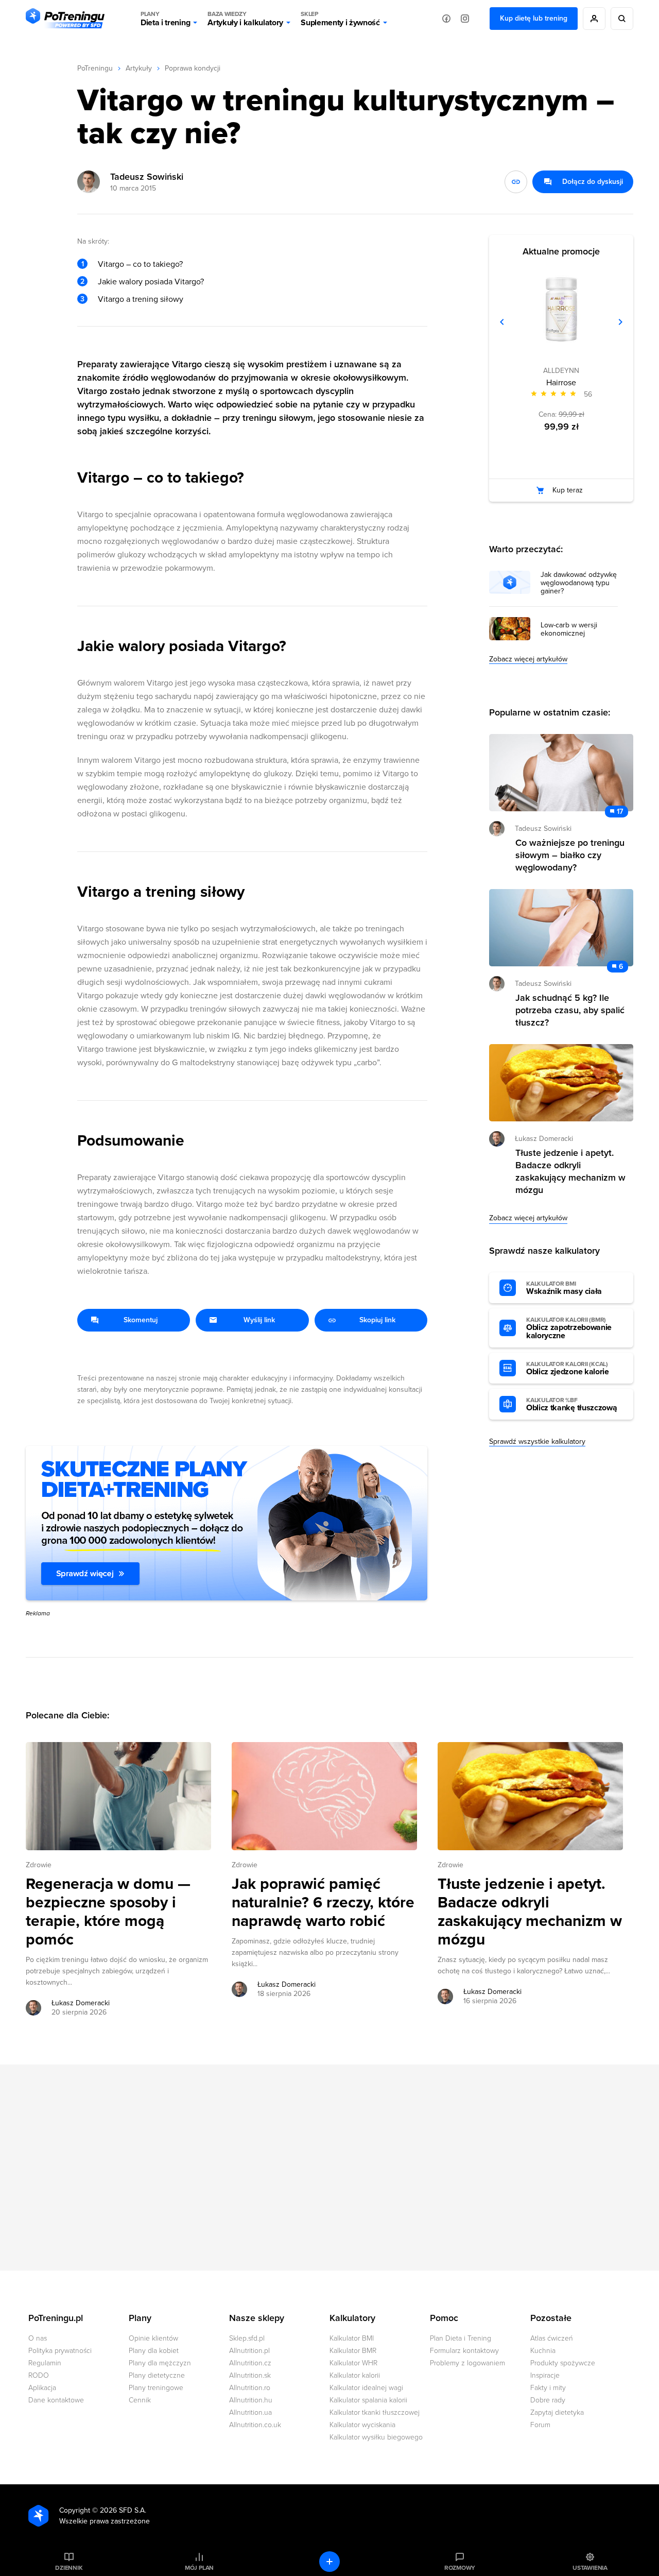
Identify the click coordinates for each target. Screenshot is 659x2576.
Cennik (140, 2400)
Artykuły (139, 68)
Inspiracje (545, 2375)
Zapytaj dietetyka (557, 2412)
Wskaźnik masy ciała (564, 1288)
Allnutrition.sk (250, 2375)
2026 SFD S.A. (123, 2510)
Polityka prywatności (60, 2351)
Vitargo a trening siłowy (141, 299)
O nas (38, 2338)
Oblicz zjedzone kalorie (568, 1369)
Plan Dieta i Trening (461, 2338)
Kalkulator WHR (353, 2363)
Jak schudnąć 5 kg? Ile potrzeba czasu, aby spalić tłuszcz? (570, 1010)
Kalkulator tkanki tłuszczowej (375, 2412)
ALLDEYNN (561, 371)
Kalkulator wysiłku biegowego (376, 2437)
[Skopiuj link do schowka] (516, 182)
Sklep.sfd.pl (247, 2338)
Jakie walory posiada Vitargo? (151, 282)
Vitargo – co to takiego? (140, 264)
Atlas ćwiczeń (552, 2338)
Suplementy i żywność (340, 19)
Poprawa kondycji (193, 68)
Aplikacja (42, 2388)
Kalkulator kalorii (355, 2375)
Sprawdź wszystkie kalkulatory (537, 1441)
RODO (39, 2375)
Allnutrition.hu (251, 2400)
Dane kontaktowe (56, 2400)
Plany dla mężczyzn (160, 2363)
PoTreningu (95, 68)
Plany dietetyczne (157, 2375)
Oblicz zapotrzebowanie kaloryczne (569, 1328)
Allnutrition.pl (249, 2351)
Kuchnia (543, 2351)
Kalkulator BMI (352, 2338)
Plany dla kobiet (154, 2351)
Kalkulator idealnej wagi (366, 2388)
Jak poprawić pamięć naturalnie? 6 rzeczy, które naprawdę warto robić (323, 1903)
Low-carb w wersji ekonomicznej (569, 629)
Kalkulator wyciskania (362, 2425)
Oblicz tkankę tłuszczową (571, 1405)
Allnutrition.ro (250, 2388)
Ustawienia (590, 2568)
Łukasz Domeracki (81, 2003)
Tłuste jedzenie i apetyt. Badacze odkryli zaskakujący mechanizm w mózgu (530, 1912)
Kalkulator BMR (353, 2351)
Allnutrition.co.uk (255, 2425)
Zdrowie (39, 1865)
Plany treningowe (156, 2388)
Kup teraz (568, 490)
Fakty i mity (548, 2388)
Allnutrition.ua (250, 2412)
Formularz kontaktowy (464, 2351)
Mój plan (199, 2568)
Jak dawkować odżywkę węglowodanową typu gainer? (579, 583)
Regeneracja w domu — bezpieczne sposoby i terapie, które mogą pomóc (108, 1912)
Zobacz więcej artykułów (528, 659)
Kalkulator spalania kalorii (368, 2400)
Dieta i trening (165, 19)
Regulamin (45, 2363)
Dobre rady (548, 2400)
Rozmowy (460, 2568)
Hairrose (561, 383)
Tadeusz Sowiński (147, 177)
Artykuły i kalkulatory (245, 19)
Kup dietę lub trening (534, 18)
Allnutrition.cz (250, 2363)
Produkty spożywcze (563, 2363)
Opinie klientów (153, 2338)
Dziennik (69, 2568)
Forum (540, 2425)
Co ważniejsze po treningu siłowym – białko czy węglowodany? (570, 855)
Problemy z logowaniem (467, 2363)
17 (620, 812)
